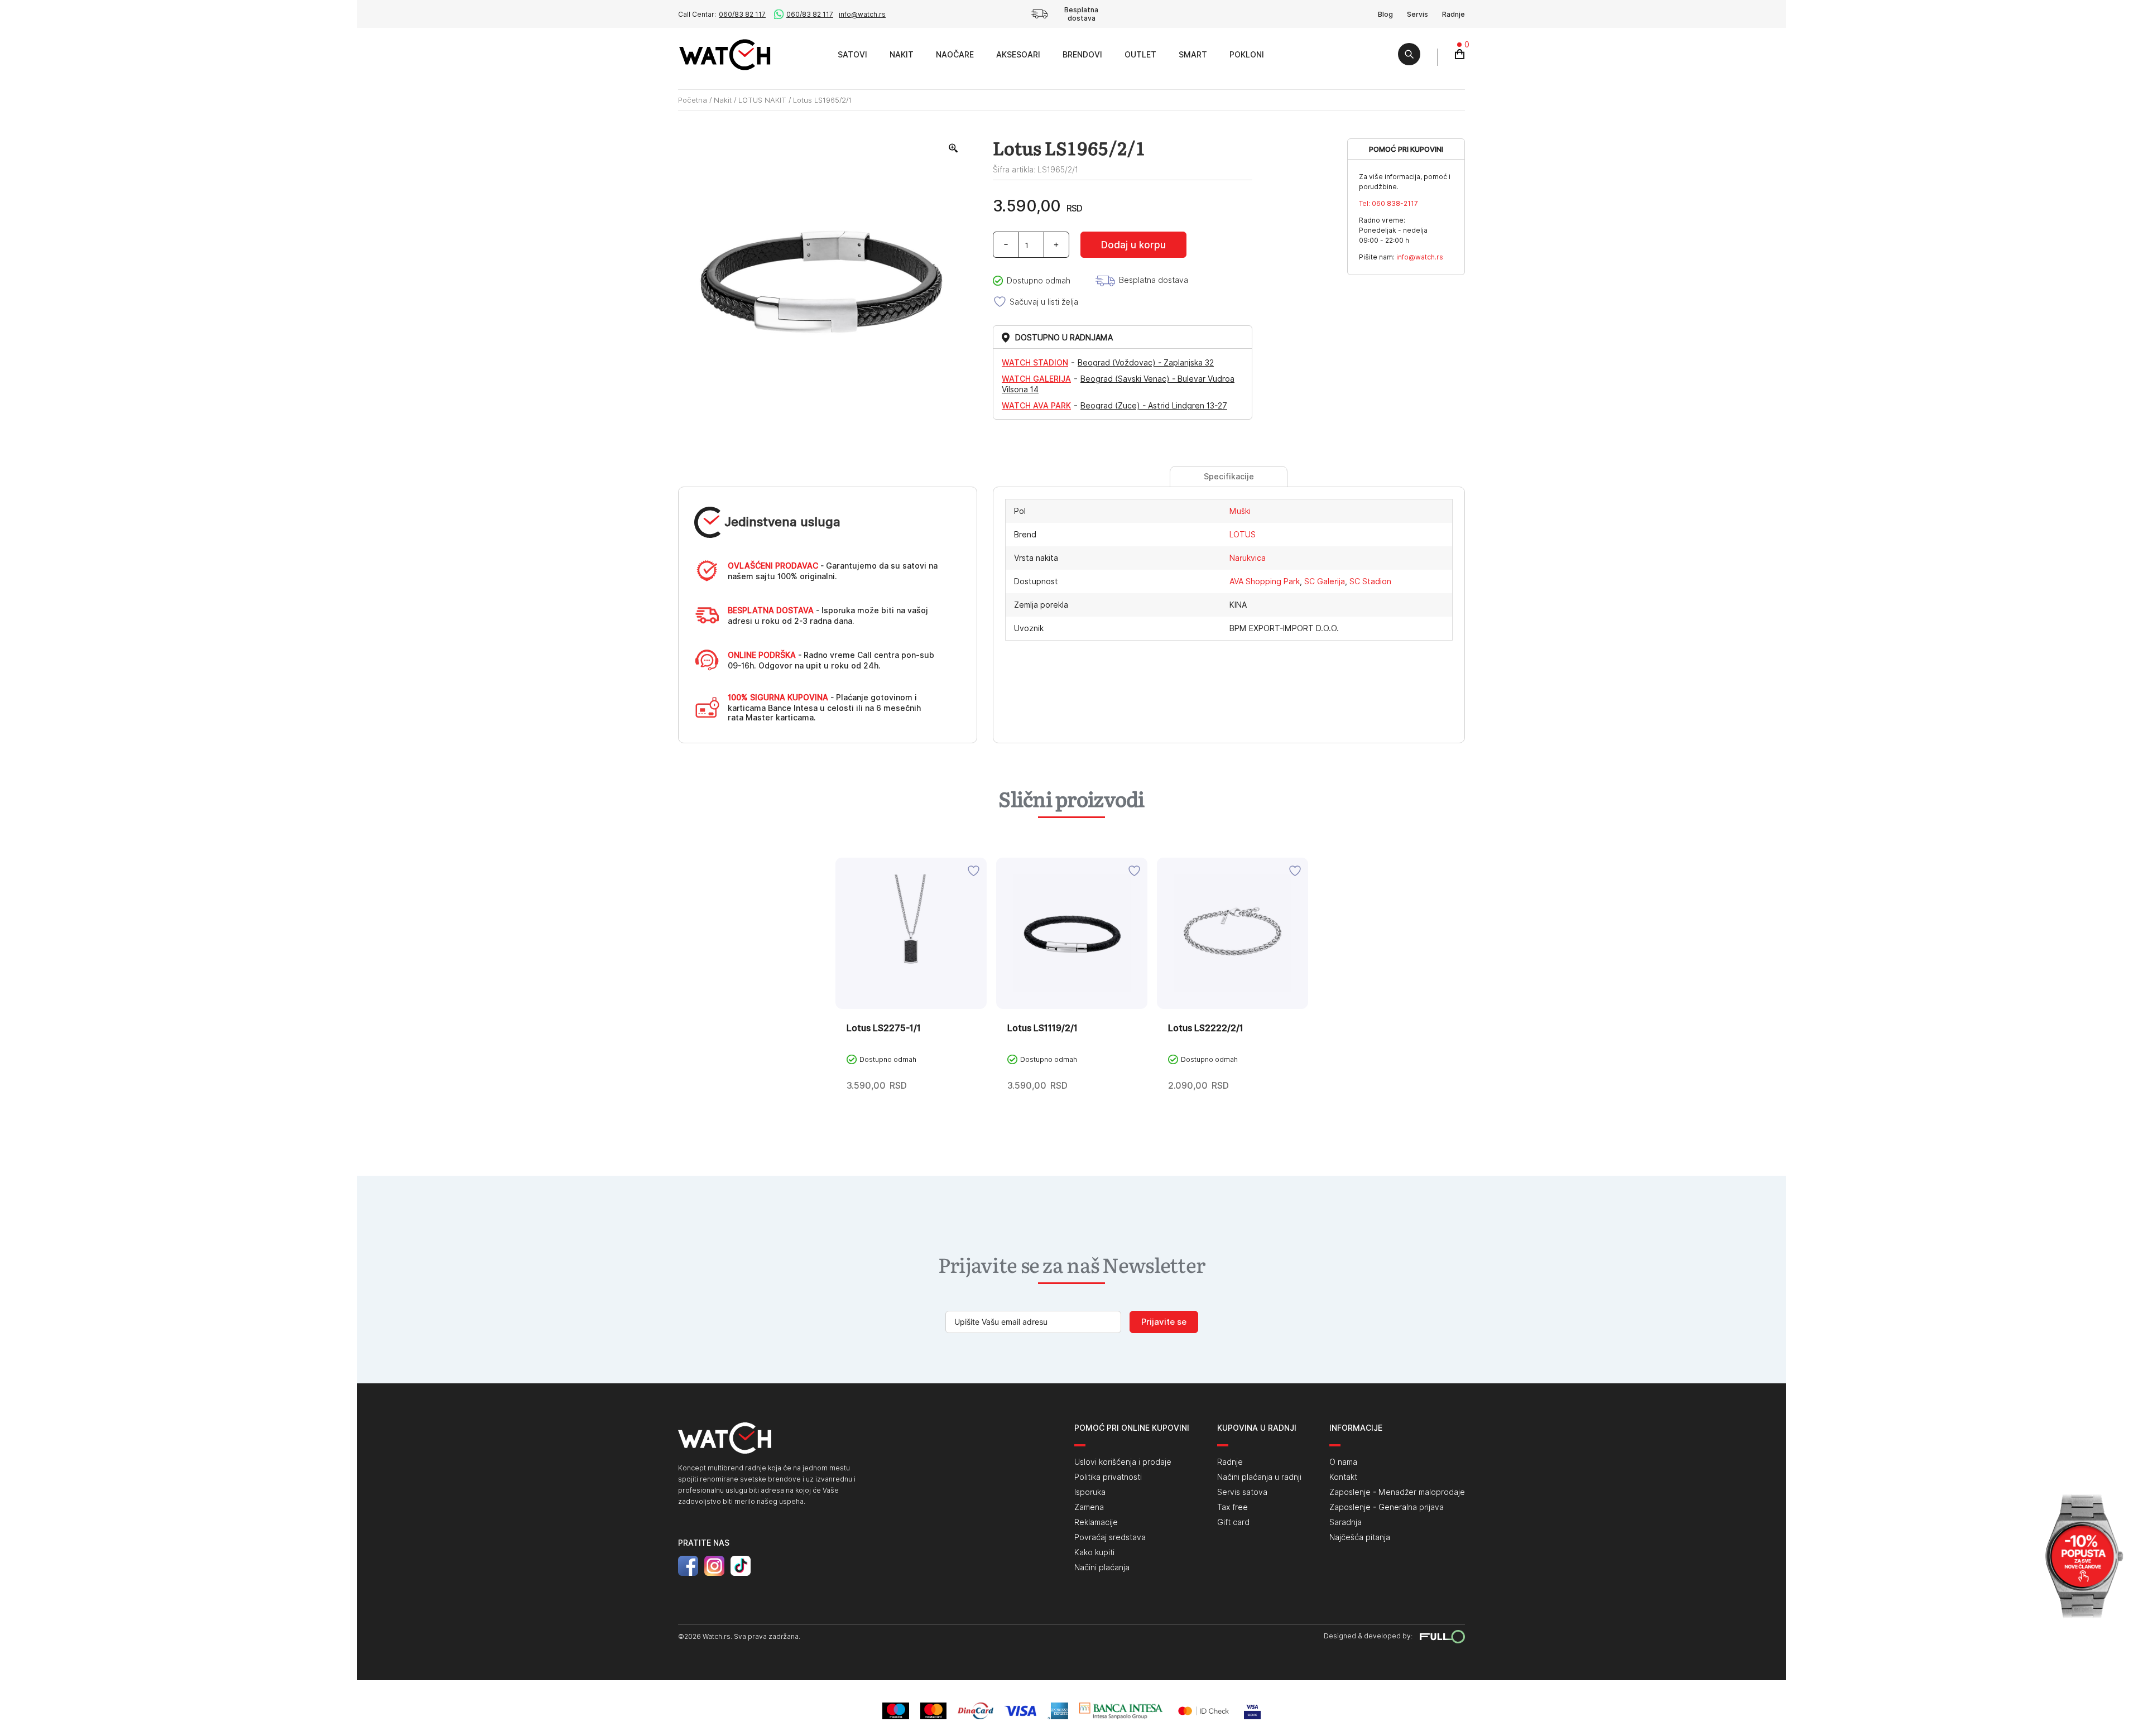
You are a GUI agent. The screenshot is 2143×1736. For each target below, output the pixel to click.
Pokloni (1247, 55)
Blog (1385, 14)
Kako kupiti (1094, 1552)
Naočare (955, 55)
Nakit (902, 55)
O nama (1343, 1462)
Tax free (1233, 1507)
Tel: (1388, 203)
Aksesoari (1018, 55)
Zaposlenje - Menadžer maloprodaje (1397, 1492)
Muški (1240, 511)
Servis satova (1242, 1492)
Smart (1193, 55)
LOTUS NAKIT (762, 100)
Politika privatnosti (1108, 1477)
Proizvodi (814, 54)
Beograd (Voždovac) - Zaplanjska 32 (1146, 363)
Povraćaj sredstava (1110, 1537)
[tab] (1229, 477)
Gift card (1233, 1522)
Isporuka (1090, 1492)
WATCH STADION (1035, 363)
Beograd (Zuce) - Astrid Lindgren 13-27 (1154, 406)
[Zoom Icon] (954, 148)
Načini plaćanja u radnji (1259, 1477)
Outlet (1140, 55)
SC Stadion (1370, 581)
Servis (1418, 14)
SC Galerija (1325, 581)
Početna (693, 100)
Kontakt (1343, 1477)
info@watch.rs (862, 14)
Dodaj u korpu (1133, 245)
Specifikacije (1229, 477)
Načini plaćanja (1102, 1567)
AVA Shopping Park (1265, 581)
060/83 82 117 (742, 14)
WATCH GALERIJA (1036, 379)
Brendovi (1082, 55)
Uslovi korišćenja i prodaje (1123, 1462)
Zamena (1089, 1507)
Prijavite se (1164, 1322)
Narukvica (1248, 558)
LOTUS (1243, 535)
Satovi (852, 55)
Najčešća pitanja (1360, 1537)
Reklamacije (1096, 1522)
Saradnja (1346, 1522)
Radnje (1454, 14)
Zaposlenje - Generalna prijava (1387, 1507)
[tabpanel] (911, 997)
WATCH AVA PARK (1036, 406)
